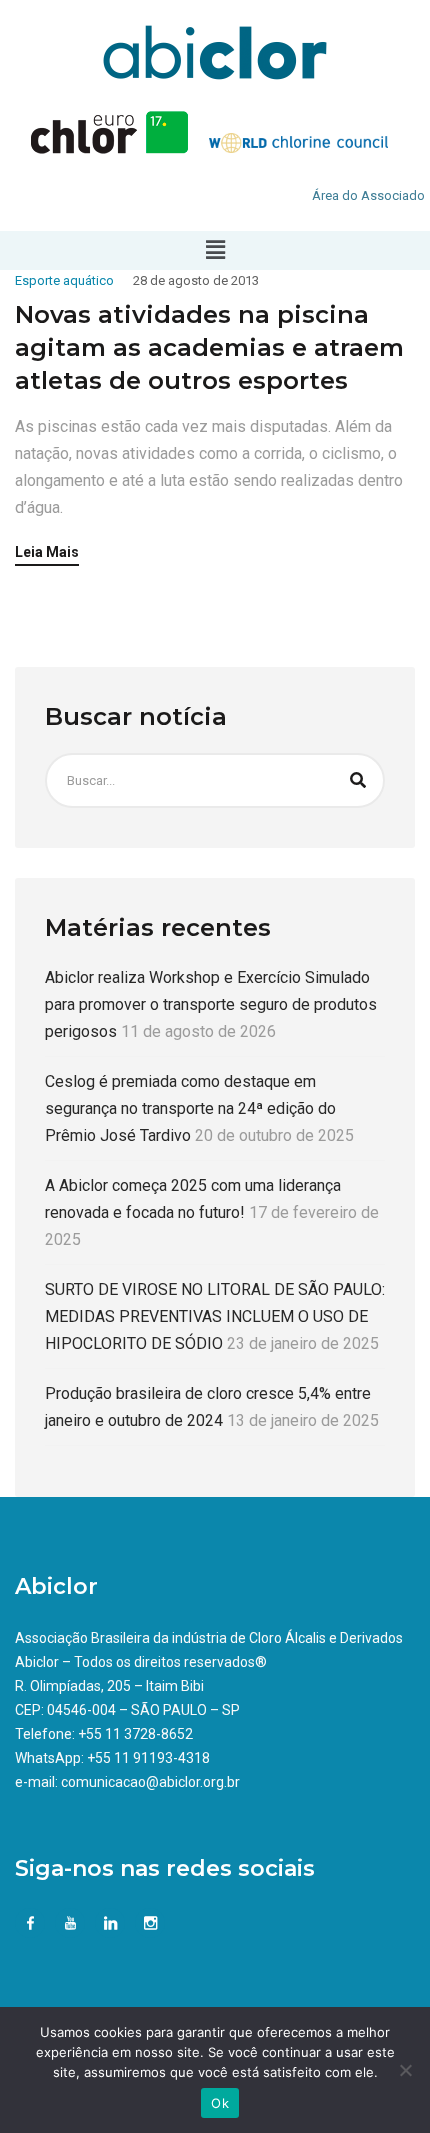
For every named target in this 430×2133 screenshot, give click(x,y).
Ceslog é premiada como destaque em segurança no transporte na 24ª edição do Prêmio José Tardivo (190, 1108)
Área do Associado (368, 195)
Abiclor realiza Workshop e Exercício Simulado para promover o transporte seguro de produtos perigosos (211, 1004)
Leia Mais (47, 552)
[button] (215, 250)
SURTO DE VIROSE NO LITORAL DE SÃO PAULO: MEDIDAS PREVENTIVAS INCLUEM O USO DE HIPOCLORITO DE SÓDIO (215, 1316)
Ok (220, 2103)
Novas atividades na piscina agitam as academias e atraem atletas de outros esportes (209, 347)
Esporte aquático (64, 280)
